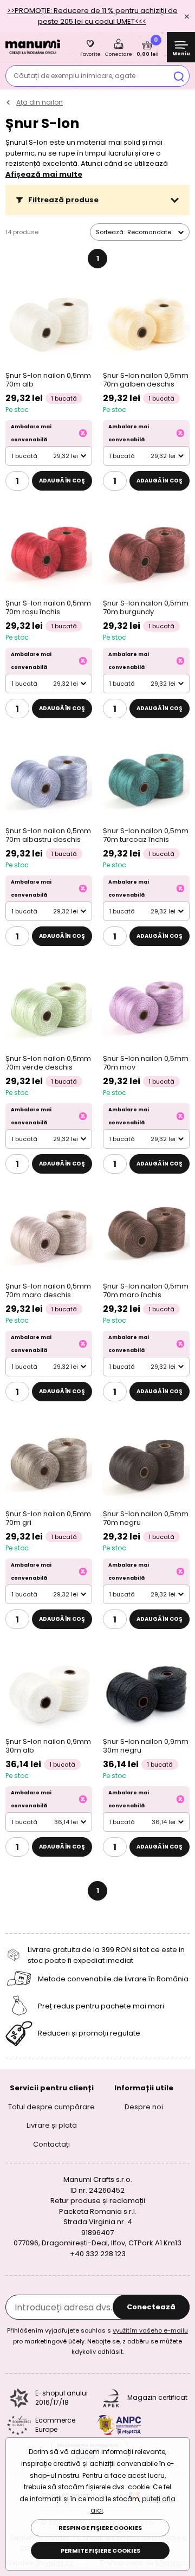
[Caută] (179, 76)
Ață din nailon (40, 102)
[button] (97, 200)
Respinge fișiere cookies (100, 2528)
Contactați (51, 2144)
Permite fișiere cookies (100, 2551)
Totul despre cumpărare (51, 2107)
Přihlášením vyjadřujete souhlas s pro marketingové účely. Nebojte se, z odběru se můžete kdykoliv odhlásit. (97, 2341)
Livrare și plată (52, 2125)
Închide (187, 16)
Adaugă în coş (62, 481)
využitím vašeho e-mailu (150, 2330)
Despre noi (144, 2107)
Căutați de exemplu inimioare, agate (74, 76)
